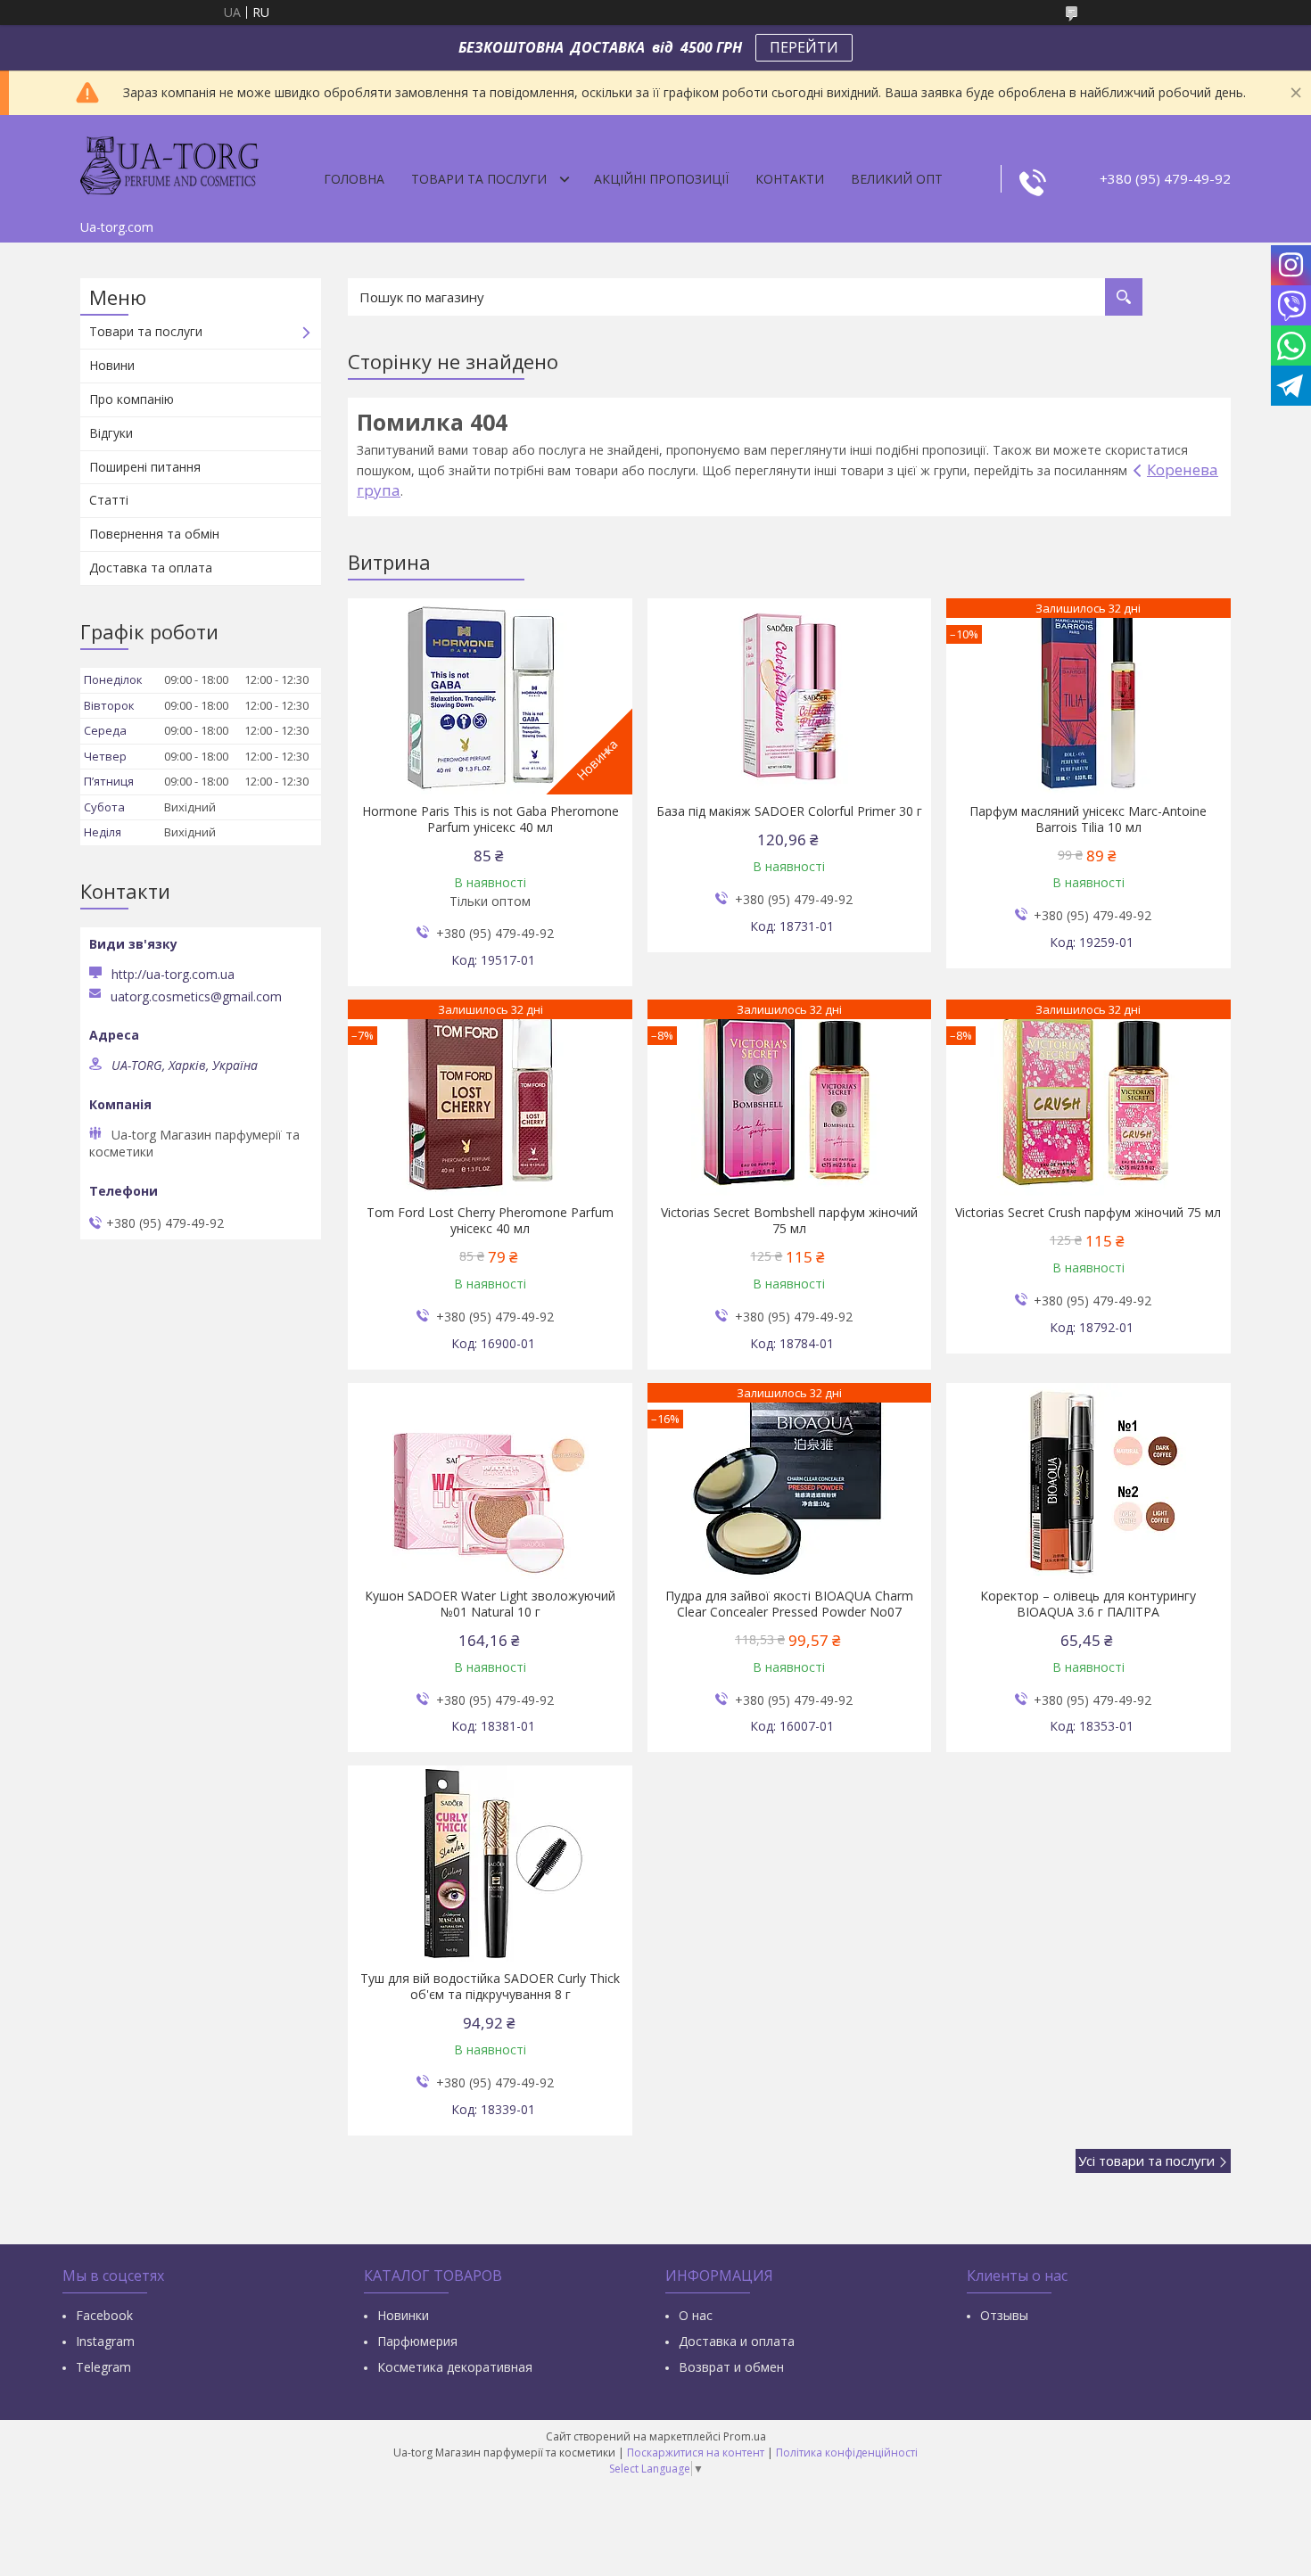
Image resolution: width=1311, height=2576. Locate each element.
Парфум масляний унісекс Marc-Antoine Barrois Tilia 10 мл (1088, 819)
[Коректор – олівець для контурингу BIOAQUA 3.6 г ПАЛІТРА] (1088, 1481)
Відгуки (111, 433)
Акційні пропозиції (661, 179)
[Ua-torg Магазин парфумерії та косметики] (169, 163)
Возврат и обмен (731, 2367)
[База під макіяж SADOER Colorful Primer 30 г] (790, 696)
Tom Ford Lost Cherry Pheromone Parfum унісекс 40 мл (490, 1221)
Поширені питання (145, 467)
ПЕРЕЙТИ (804, 47)
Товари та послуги (479, 179)
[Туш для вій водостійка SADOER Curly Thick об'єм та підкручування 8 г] (490, 1864)
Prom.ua (745, 2436)
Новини (112, 365)
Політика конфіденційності (847, 2453)
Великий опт (897, 179)
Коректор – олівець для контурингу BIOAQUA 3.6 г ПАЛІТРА (1088, 1604)
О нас (696, 2315)
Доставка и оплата (737, 2341)
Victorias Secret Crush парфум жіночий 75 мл (1088, 1213)
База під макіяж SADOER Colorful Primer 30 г (789, 811)
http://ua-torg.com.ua (173, 974)
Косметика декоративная (455, 2367)
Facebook (104, 2315)
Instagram (105, 2341)
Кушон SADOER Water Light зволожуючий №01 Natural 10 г (490, 1604)
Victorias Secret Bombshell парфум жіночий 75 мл (789, 1221)
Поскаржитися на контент (696, 2453)
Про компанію (132, 399)
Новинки (403, 2315)
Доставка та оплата (151, 568)
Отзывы (1004, 2315)
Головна (354, 179)
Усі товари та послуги (1146, 2160)
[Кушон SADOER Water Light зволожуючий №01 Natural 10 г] (490, 1481)
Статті (109, 500)
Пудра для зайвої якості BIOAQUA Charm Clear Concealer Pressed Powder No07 (789, 1604)
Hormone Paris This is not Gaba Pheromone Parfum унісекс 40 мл (491, 819)
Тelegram (103, 2367)
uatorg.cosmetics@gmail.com (196, 997)
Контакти (790, 179)
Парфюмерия (417, 2341)
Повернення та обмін (154, 534)
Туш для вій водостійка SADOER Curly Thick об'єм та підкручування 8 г (490, 1987)
